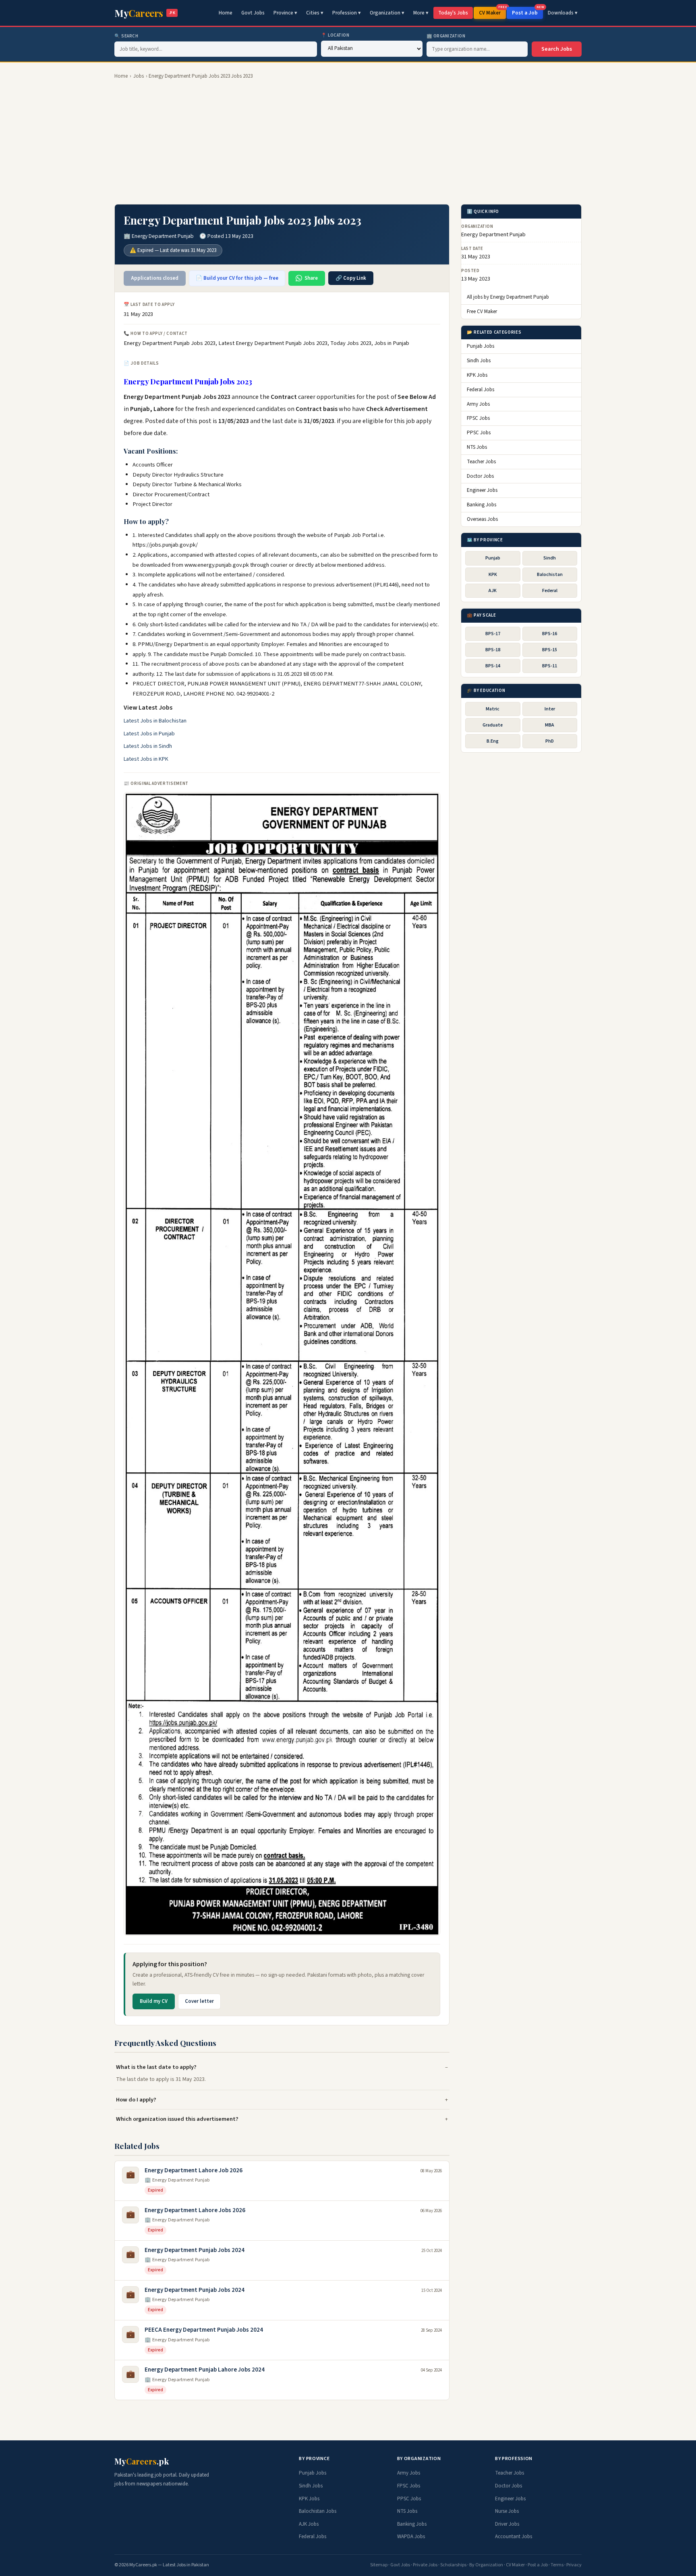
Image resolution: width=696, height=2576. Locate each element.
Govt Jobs (253, 13)
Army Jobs (478, 404)
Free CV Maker (482, 312)
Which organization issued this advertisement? (177, 2119)
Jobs (139, 76)
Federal (550, 591)
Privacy (574, 2565)
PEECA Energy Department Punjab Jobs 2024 (204, 2330)
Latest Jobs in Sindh (148, 746)
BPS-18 (493, 650)
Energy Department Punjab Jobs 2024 (195, 2250)
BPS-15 (550, 650)
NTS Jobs (477, 448)
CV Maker (492, 12)
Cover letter (199, 2001)
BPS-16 (550, 634)
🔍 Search (126, 36)
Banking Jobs (482, 505)
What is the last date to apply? (156, 2067)
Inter (550, 709)
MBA (550, 726)
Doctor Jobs (480, 476)
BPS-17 (493, 634)
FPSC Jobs (478, 419)
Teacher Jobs (481, 462)
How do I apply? (136, 2100)
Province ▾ (285, 13)
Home (226, 13)
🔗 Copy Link (351, 278)
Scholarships (453, 2565)
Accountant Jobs (514, 2537)
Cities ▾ (315, 13)
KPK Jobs (477, 376)
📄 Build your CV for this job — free (237, 278)
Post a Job (527, 12)
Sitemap (379, 2565)
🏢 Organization (446, 36)
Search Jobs (557, 49)
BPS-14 (493, 666)
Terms (557, 2565)
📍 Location (335, 35)
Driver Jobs (507, 2524)
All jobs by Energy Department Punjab (508, 297)
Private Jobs (425, 2565)
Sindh (550, 558)
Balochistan (550, 575)
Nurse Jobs (507, 2511)
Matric (493, 709)
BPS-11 (550, 666)
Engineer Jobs (482, 491)
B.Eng (493, 742)
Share (311, 278)
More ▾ (421, 13)
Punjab (493, 558)
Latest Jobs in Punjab (149, 734)
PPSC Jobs (479, 433)
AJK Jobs (309, 2524)
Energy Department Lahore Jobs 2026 (195, 2210)
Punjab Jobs (481, 347)
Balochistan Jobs (318, 2511)
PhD (550, 742)
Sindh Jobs (479, 361)
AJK (493, 591)
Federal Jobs (481, 390)
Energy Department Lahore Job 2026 (194, 2170)
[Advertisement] (348, 142)
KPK (493, 575)
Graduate (493, 726)
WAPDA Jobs (411, 2537)
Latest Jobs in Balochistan (155, 721)
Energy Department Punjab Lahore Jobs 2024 (205, 2370)
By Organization (486, 2565)
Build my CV (154, 2001)
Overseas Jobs (482, 520)
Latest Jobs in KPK (146, 759)
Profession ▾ (347, 13)
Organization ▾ (387, 13)
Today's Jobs (453, 13)
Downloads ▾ (563, 13)
